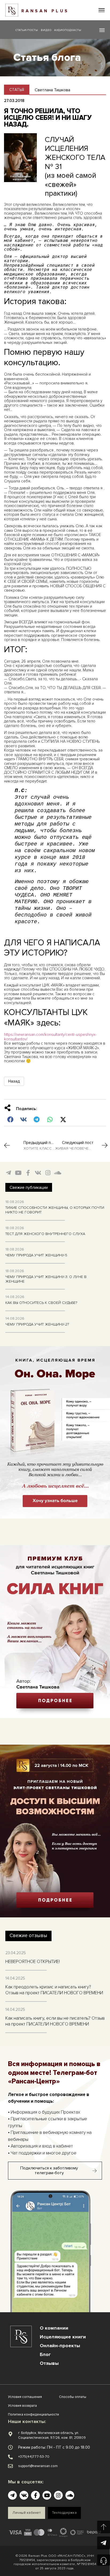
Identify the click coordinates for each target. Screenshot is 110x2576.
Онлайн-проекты (60, 2346)
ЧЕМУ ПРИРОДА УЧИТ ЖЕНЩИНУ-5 (36, 1255)
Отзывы (49, 2363)
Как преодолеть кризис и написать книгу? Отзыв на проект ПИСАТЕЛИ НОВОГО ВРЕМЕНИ (54, 1990)
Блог (45, 2354)
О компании (54, 2328)
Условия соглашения (25, 2397)
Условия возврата (22, 2406)
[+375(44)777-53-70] (10, 2457)
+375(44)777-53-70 (34, 2457)
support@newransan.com (38, 2466)
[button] (102, 10)
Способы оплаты (73, 2397)
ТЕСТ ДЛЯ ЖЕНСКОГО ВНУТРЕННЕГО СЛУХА (45, 1234)
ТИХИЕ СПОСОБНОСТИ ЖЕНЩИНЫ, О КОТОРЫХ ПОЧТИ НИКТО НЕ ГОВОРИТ (55, 1210)
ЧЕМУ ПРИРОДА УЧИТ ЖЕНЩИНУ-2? (37, 1324)
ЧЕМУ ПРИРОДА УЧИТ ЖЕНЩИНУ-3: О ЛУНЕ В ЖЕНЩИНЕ (46, 1279)
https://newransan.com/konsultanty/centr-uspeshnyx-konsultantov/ (50, 1037)
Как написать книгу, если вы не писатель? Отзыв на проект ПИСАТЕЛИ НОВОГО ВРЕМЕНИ (55, 2021)
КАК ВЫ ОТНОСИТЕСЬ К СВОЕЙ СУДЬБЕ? (41, 1303)
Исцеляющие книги (63, 2337)
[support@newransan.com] (10, 2466)
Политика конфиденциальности (34, 2414)
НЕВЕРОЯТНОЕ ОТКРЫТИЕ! (33, 1962)
